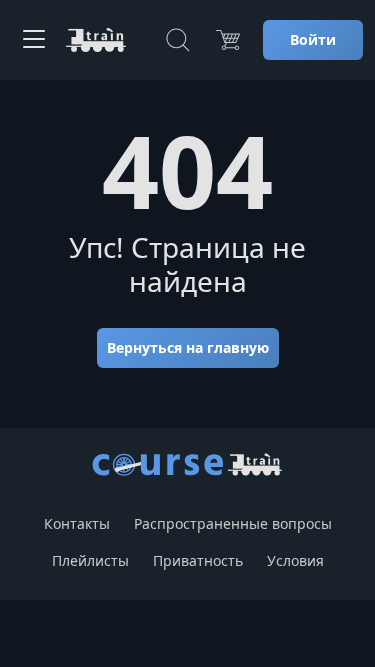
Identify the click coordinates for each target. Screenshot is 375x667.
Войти (313, 39)
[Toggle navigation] (34, 40)
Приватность (198, 560)
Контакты (77, 523)
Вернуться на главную (188, 347)
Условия (295, 560)
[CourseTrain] (96, 40)
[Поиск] (178, 40)
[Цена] (228, 40)
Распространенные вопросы (233, 523)
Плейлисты (90, 560)
